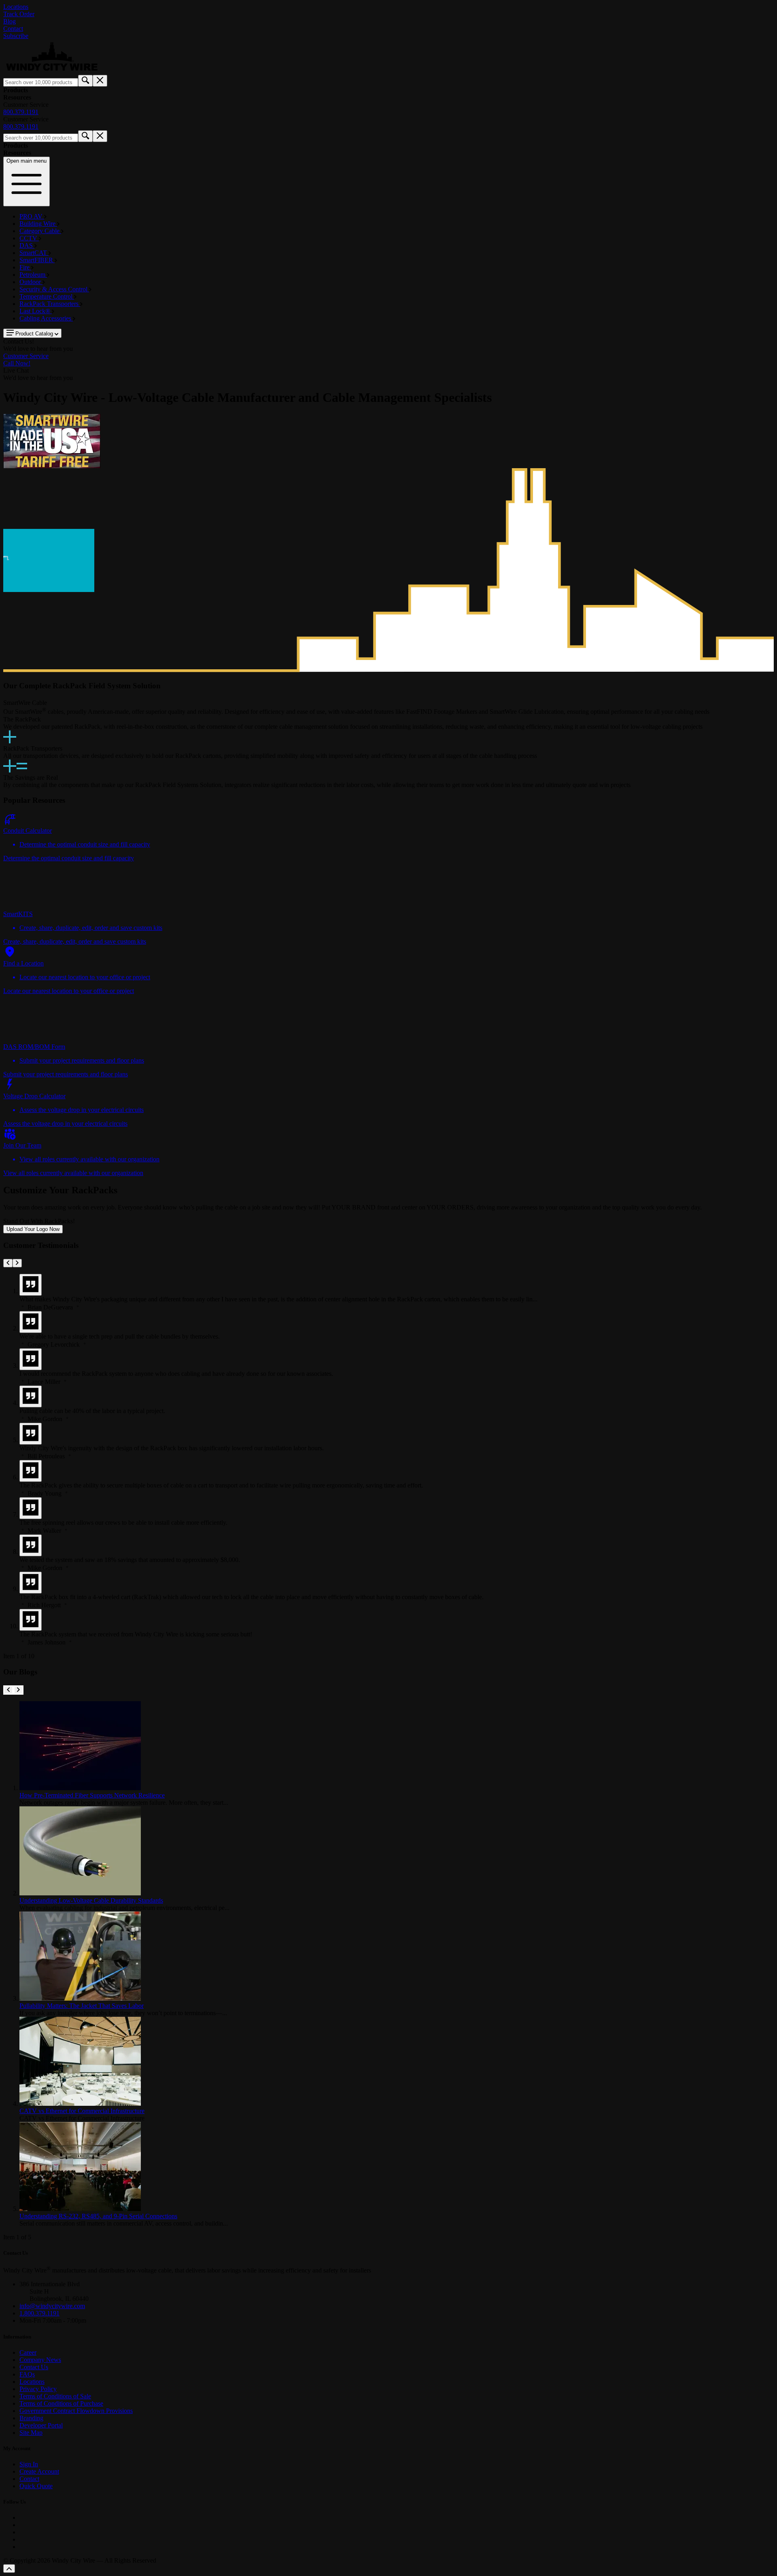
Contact (13, 29)
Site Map (31, 2433)
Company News (40, 2360)
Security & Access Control (54, 289)
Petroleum (33, 275)
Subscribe (16, 36)
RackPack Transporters (50, 304)
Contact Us (34, 2367)
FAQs (27, 2374)
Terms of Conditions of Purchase (61, 2403)
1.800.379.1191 (39, 2313)
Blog (10, 21)
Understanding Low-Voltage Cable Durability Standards (91, 1900)
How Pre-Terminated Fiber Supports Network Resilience (92, 1795)
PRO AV (32, 216)
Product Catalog (34, 334)
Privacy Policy (38, 2389)
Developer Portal (41, 2425)
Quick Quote (36, 2486)
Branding (31, 2418)
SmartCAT (34, 253)
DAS (27, 245)
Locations (16, 7)
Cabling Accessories (46, 318)
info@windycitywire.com (52, 2306)
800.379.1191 (21, 112)
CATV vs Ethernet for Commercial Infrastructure (82, 2111)
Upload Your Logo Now (33, 1229)
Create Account (39, 2471)
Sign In (29, 2464)
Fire (25, 267)
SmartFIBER (37, 260)
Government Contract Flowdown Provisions (76, 2411)
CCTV (29, 238)
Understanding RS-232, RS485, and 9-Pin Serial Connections (98, 2216)
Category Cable (40, 231)
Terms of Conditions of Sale (55, 2396)
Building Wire (38, 224)
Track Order (19, 14)
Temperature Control (47, 296)
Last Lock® (36, 311)
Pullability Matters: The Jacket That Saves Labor (82, 2006)
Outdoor (31, 282)
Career (28, 2352)
